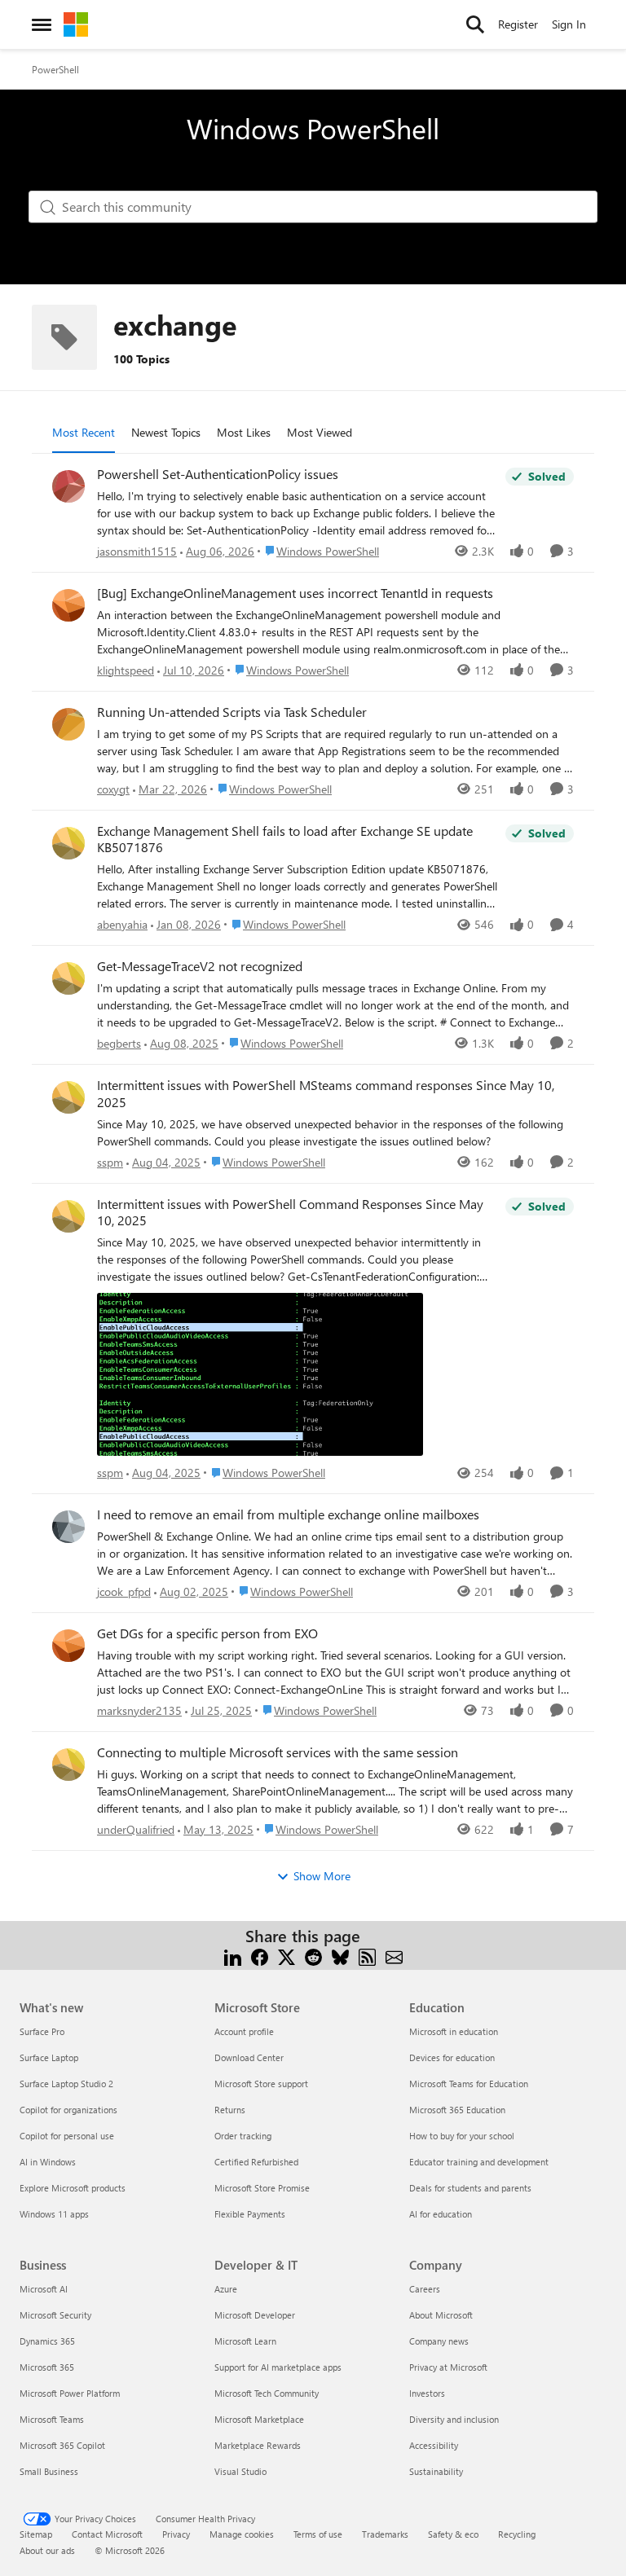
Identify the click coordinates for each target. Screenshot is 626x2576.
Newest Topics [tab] (166, 432)
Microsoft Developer (255, 2315)
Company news (439, 2341)
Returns (230, 2110)
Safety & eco (453, 2534)
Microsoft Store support (261, 2084)
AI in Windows (48, 2162)
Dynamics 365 (47, 2341)
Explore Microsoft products (73, 2188)
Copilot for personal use (67, 2136)
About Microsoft (441, 2315)
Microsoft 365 (47, 2367)
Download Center (249, 2057)
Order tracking (243, 2136)
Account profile (244, 2031)
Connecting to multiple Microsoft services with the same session (278, 1752)
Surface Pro (42, 2031)
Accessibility (434, 2445)
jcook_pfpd (124, 1591)
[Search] (475, 24)
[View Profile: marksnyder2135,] (68, 1646)
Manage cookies (242, 2534)
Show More (322, 1876)
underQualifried (136, 1829)
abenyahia (122, 924)
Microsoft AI (44, 2289)
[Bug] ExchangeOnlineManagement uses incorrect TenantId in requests (295, 593)
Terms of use (318, 2534)
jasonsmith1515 (137, 551)
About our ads (47, 2550)
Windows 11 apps (54, 2214)
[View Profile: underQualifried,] (68, 1765)
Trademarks (385, 2534)
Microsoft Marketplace (259, 2419)
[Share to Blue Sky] (340, 1956)
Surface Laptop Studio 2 (66, 2084)
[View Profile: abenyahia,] (68, 843)
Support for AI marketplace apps (278, 2367)
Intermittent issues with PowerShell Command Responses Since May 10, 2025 (290, 1213)
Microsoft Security (55, 2315)
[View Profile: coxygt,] (68, 724)
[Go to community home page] (76, 24)
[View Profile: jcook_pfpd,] (68, 1527)
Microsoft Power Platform (70, 2393)
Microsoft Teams (52, 2419)
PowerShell (55, 69)
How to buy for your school (462, 2136)
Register (518, 24)
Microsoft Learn (245, 2341)
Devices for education (452, 2057)
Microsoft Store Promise (262, 2188)
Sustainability (436, 2471)
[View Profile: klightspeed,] (68, 605)
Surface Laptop (49, 2057)
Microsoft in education (454, 2031)
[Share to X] (287, 1956)
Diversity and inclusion (454, 2419)
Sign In (569, 24)
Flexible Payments (250, 2214)
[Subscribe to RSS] (367, 1956)
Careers (425, 2289)
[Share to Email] (394, 1956)
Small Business (49, 2471)
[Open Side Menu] (42, 24)
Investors (427, 2393)
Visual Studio (240, 2471)
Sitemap (36, 2534)
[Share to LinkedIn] (233, 1956)
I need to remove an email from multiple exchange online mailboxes (288, 1514)
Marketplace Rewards (258, 2445)
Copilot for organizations (68, 2110)
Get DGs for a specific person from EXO (207, 1633)
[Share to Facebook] (260, 1956)
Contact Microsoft (107, 2534)
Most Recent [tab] (84, 432)
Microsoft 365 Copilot (62, 2445)
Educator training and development (479, 2162)
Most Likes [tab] (244, 432)
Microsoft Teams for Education (469, 2084)
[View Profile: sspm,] (68, 1097)
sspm (110, 1162)
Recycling (517, 2534)
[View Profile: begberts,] (68, 978)
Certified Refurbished (256, 2162)
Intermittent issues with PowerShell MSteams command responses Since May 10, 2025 (326, 1094)
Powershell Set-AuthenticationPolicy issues (218, 474)
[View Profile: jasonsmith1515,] (68, 486)
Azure (226, 2289)
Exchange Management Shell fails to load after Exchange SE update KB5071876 (285, 840)
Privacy (176, 2534)
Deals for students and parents (470, 2188)
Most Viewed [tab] (320, 432)
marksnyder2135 (139, 1710)
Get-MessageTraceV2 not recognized (200, 966)
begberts (119, 1043)
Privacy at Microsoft (448, 2367)
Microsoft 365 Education (457, 2110)
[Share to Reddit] (313, 1956)
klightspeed (126, 670)
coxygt (113, 789)
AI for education (441, 2214)
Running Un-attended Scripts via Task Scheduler (232, 712)
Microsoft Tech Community (267, 2393)
